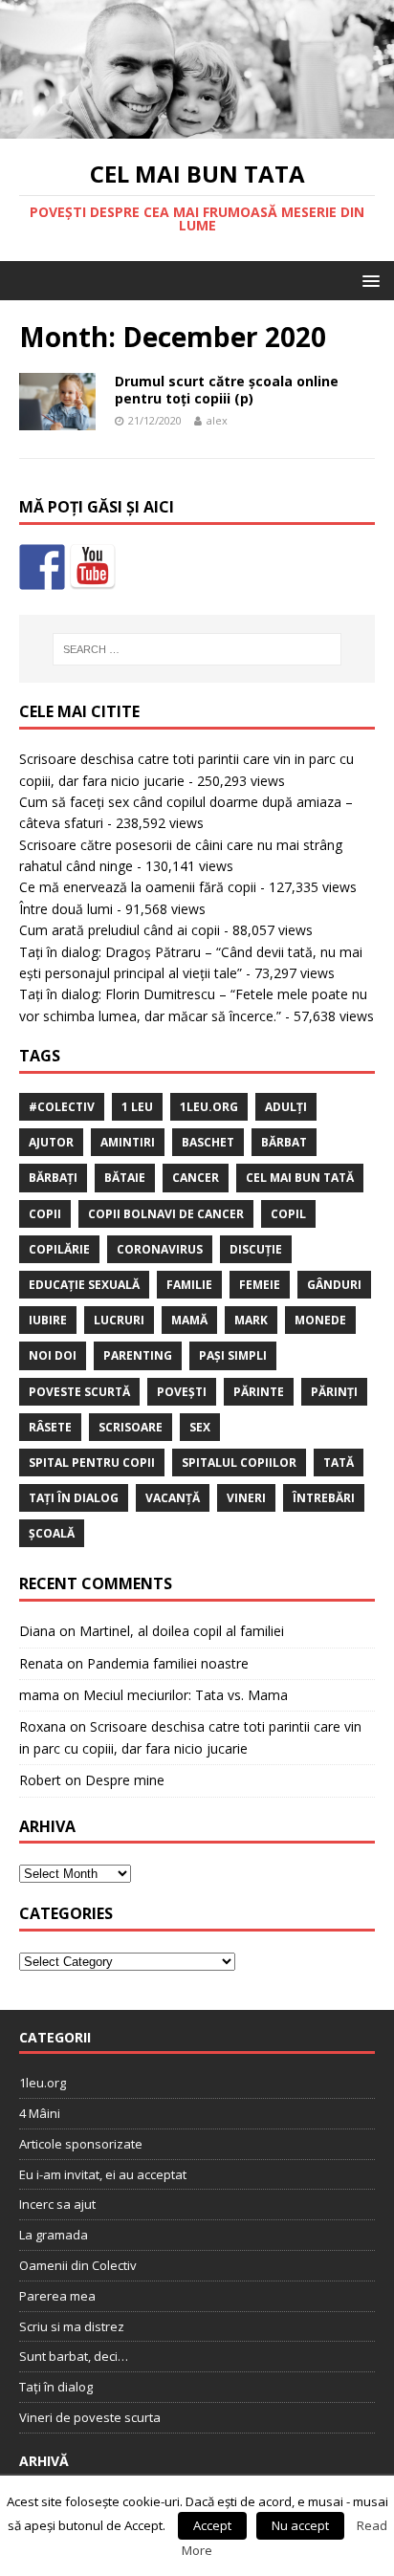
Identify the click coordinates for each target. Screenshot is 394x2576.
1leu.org (209, 1107)
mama (39, 1695)
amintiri (128, 1142)
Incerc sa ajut (57, 2204)
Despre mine (125, 1780)
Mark (251, 1320)
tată (339, 1463)
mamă (189, 1320)
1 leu (137, 1107)
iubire (48, 1320)
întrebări (324, 1498)
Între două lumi (66, 909)
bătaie (125, 1178)
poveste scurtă (79, 1392)
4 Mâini (40, 2113)
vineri (246, 1498)
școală (52, 1533)
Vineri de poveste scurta (90, 2417)
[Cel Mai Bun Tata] (197, 128)
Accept (212, 2525)
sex (200, 1427)
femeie (260, 1285)
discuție (256, 1249)
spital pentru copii (92, 1463)
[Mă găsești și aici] (42, 567)
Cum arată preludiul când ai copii (120, 930)
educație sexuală (84, 1285)
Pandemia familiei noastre (168, 1663)
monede (320, 1320)
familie (189, 1285)
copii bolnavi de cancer (166, 1214)
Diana (37, 1631)
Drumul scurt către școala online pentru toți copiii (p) (227, 390)
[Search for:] (197, 649)
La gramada (54, 2235)
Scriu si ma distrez (72, 2326)
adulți (286, 1107)
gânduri (334, 1285)
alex (217, 420)
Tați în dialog (56, 2387)
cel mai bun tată (300, 1178)
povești (182, 1392)
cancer (196, 1178)
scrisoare (131, 1427)
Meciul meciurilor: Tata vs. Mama (186, 1695)
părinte (259, 1392)
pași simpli (233, 1355)
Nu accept (300, 2525)
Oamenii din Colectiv (78, 2265)
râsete (50, 1427)
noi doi (53, 1355)
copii (45, 1214)
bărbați (53, 1178)
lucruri (119, 1320)
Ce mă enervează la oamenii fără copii (138, 887)
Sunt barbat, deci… (74, 2356)
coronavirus (160, 1249)
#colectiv (62, 1107)
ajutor (51, 1142)
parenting (138, 1355)
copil (288, 1214)
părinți (334, 1392)
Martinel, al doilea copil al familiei (182, 1631)
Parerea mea (57, 2296)
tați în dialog (74, 1498)
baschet (208, 1142)
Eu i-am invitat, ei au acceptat (103, 2174)
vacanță (173, 1498)
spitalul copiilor (239, 1463)
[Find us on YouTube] (93, 567)
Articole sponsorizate (81, 2144)
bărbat (284, 1142)
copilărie (59, 1249)
